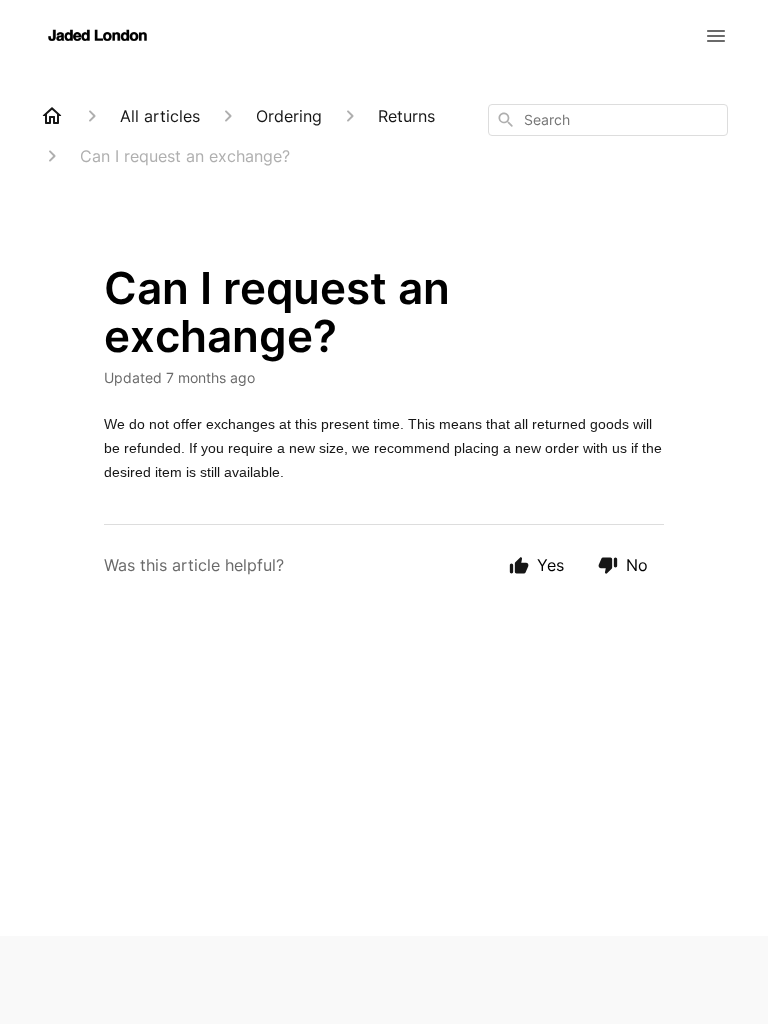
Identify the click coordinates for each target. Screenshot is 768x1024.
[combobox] (608, 120)
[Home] (52, 116)
